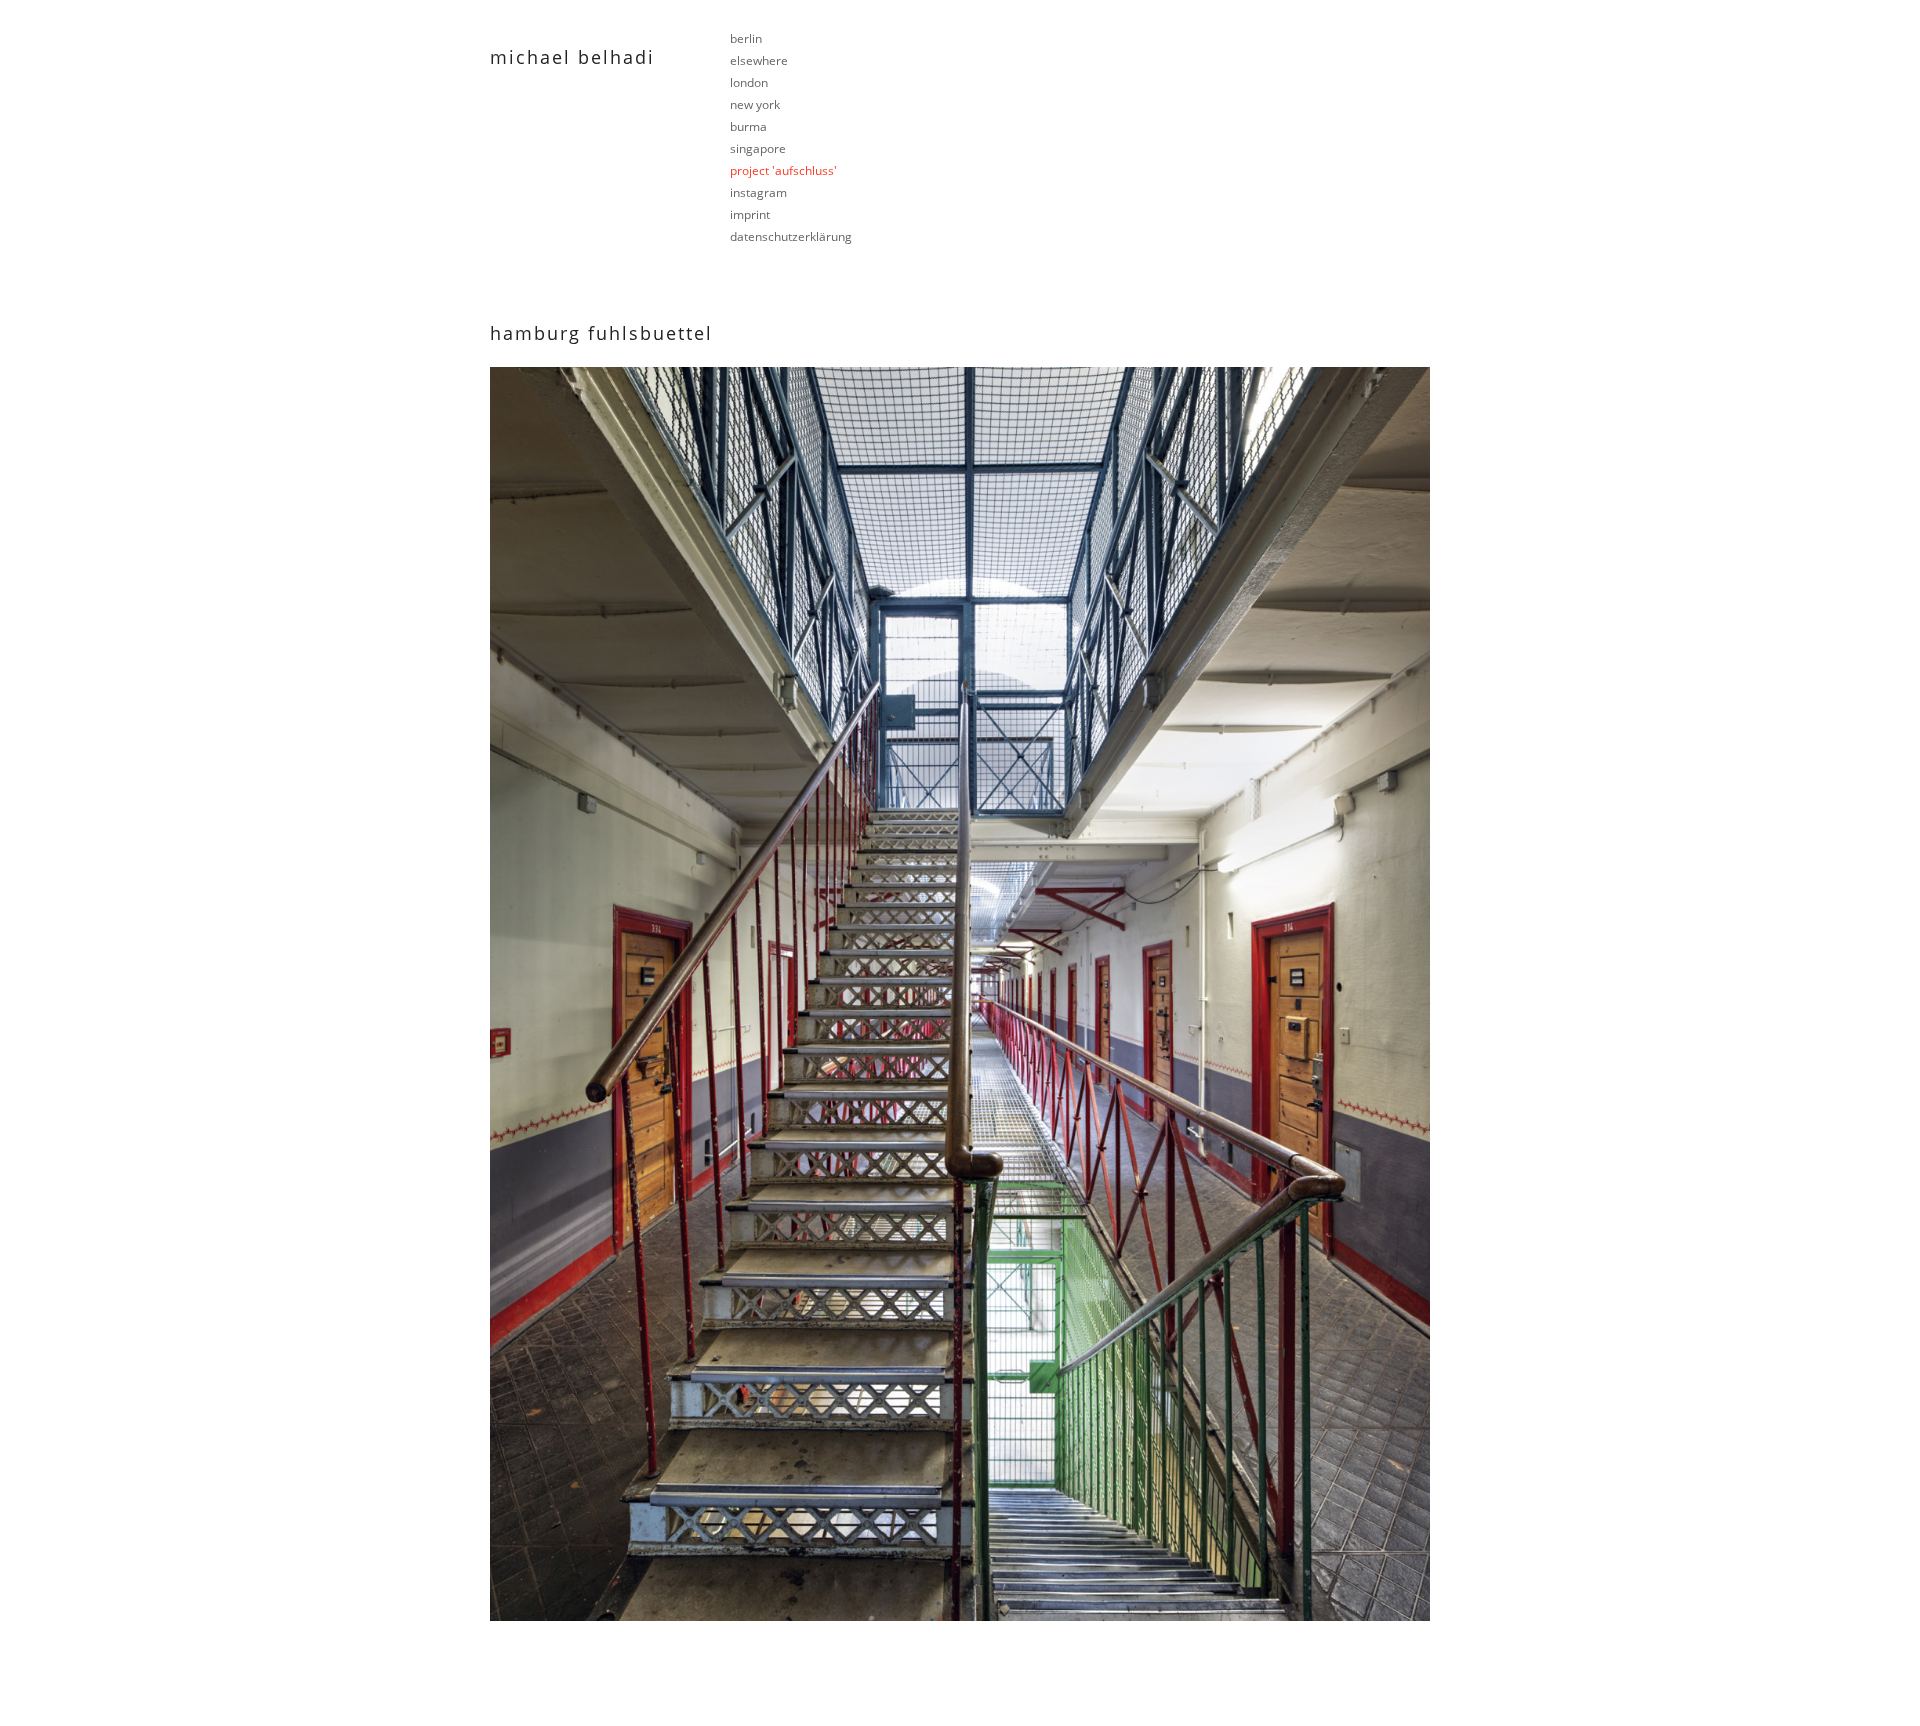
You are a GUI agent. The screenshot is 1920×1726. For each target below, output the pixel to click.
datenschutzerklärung (791, 236)
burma (748, 126)
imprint (750, 214)
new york (755, 104)
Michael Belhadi (572, 57)
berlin (746, 38)
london (749, 82)
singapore (758, 148)
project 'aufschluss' (783, 170)
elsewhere (759, 60)
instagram (758, 192)
